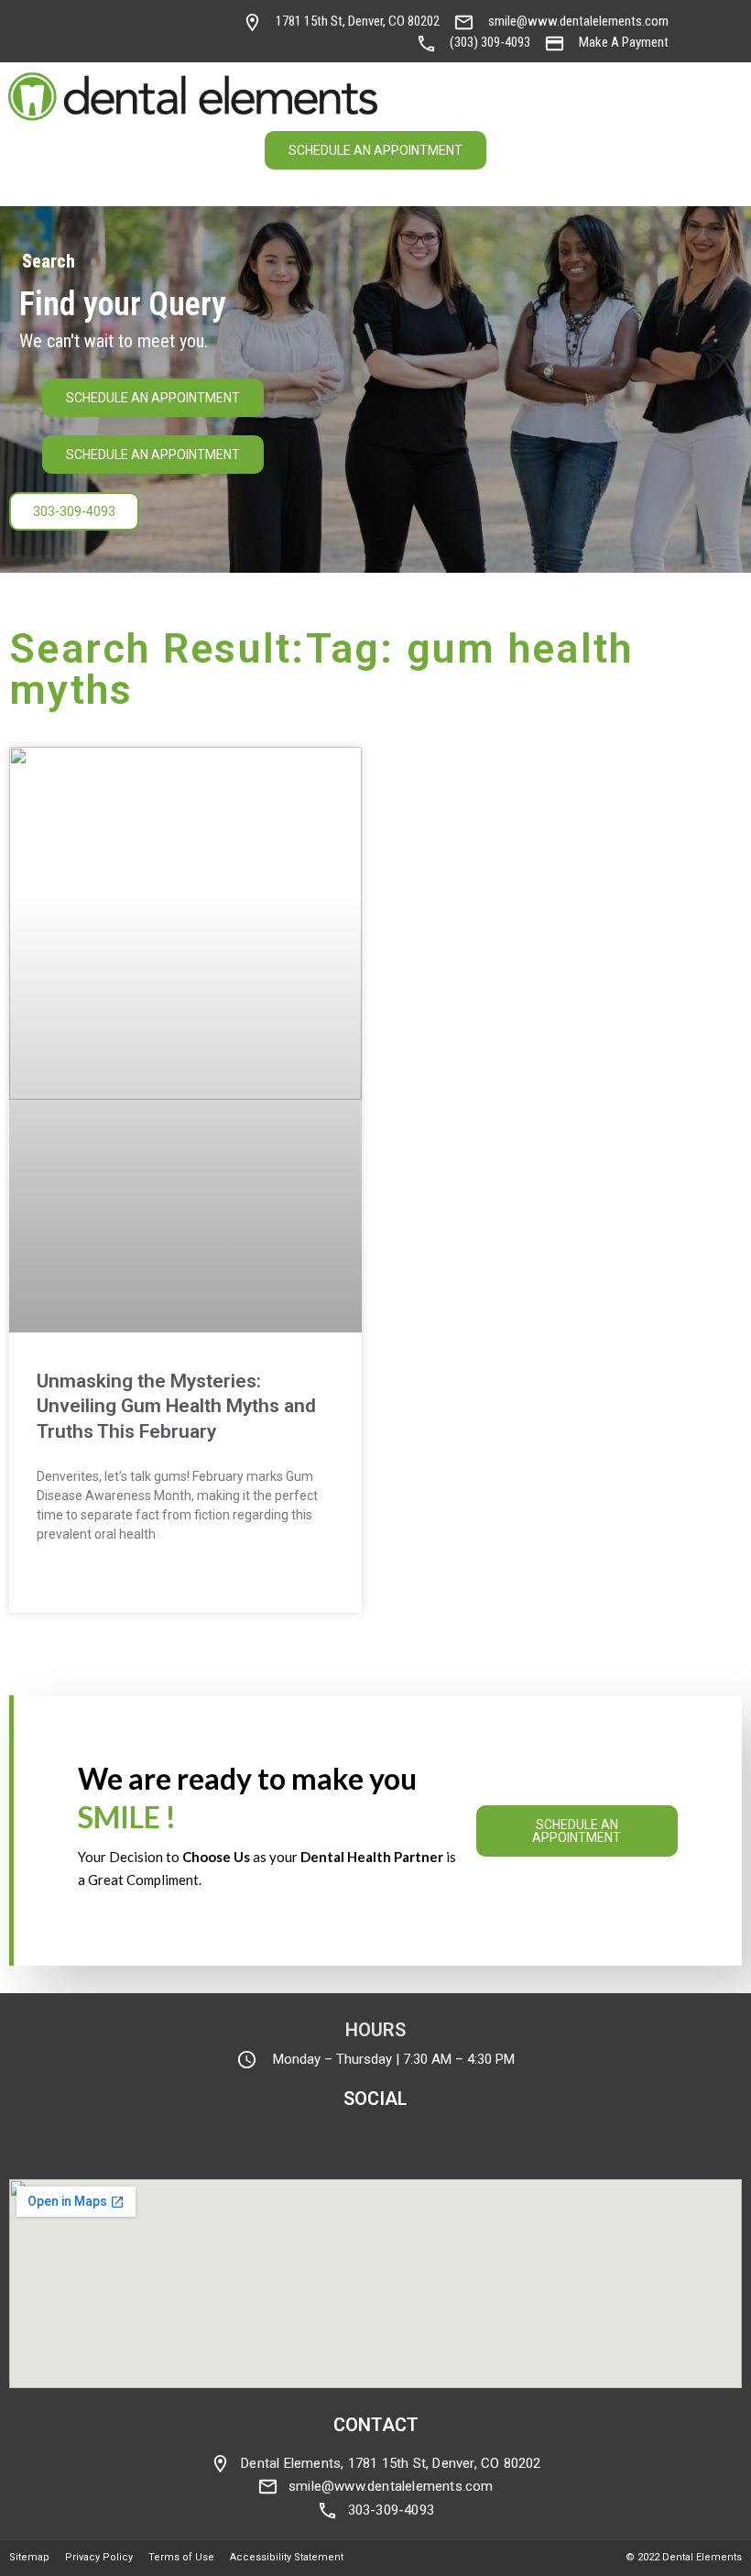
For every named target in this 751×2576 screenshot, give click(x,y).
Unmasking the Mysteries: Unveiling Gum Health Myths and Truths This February (176, 1406)
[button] (728, 98)
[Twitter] (144, 16)
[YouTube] (195, 16)
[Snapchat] (169, 16)
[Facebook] (118, 16)
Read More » (72, 1585)
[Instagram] (93, 16)
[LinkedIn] (93, 48)
